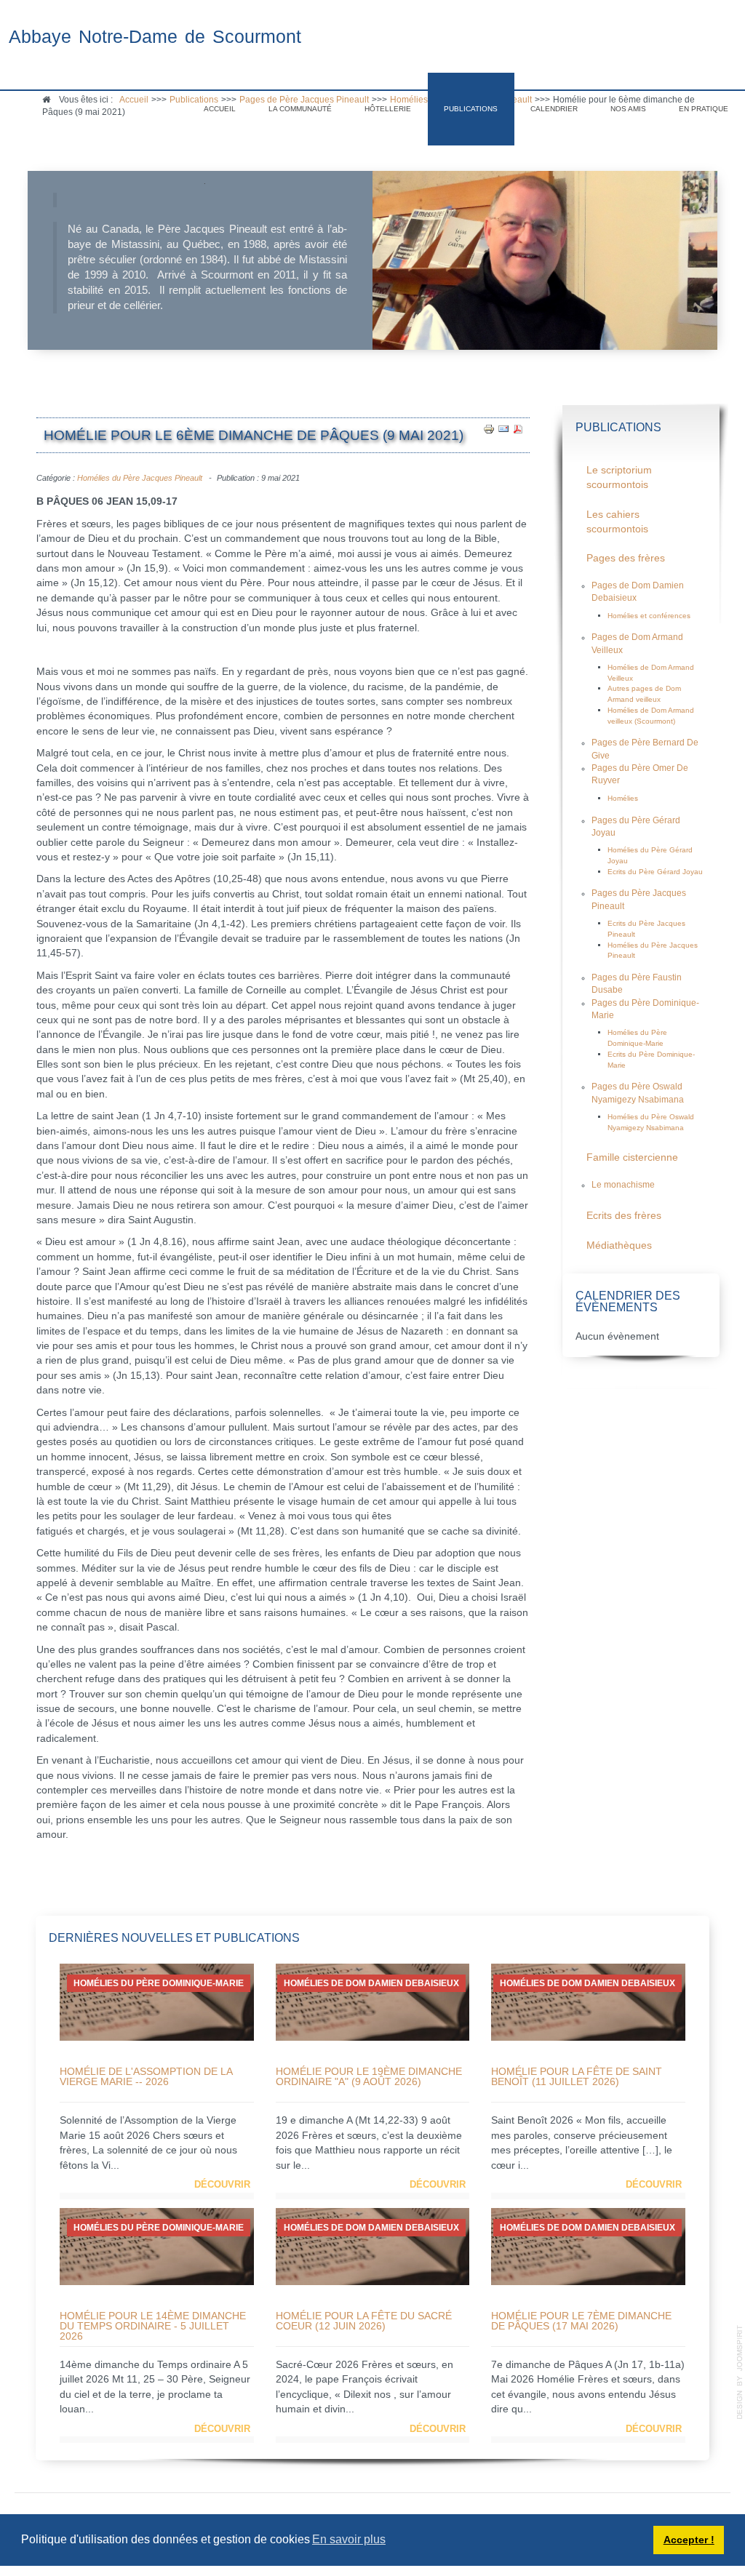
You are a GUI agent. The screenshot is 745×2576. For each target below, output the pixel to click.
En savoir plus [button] (349, 2539)
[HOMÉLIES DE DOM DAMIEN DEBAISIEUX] (372, 2002)
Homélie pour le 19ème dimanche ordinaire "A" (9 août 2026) (369, 2076)
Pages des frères (626, 558)
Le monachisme (623, 1185)
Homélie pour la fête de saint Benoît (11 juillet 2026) (577, 2076)
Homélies (623, 798)
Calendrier (554, 109)
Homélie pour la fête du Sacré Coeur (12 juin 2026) (364, 2321)
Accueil (220, 109)
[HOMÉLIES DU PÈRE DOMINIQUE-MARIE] (156, 2002)
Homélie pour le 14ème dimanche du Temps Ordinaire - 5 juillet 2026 (153, 2326)
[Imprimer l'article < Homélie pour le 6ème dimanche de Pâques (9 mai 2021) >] (489, 429)
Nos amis (628, 109)
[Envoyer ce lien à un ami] (503, 429)
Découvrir (222, 2184)
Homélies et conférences (649, 616)
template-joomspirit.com (740, 2372)
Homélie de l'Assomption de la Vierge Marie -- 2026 (146, 2076)
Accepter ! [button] (689, 2540)
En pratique (704, 109)
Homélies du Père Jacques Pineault (140, 478)
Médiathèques (619, 1245)
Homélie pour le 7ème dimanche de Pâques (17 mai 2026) (581, 2321)
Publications (471, 109)
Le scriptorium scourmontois (619, 477)
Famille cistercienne (632, 1157)
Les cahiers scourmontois (617, 522)
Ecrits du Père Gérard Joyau (655, 872)
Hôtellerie (388, 109)
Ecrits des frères (624, 1216)
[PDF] (518, 429)
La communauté (300, 109)
